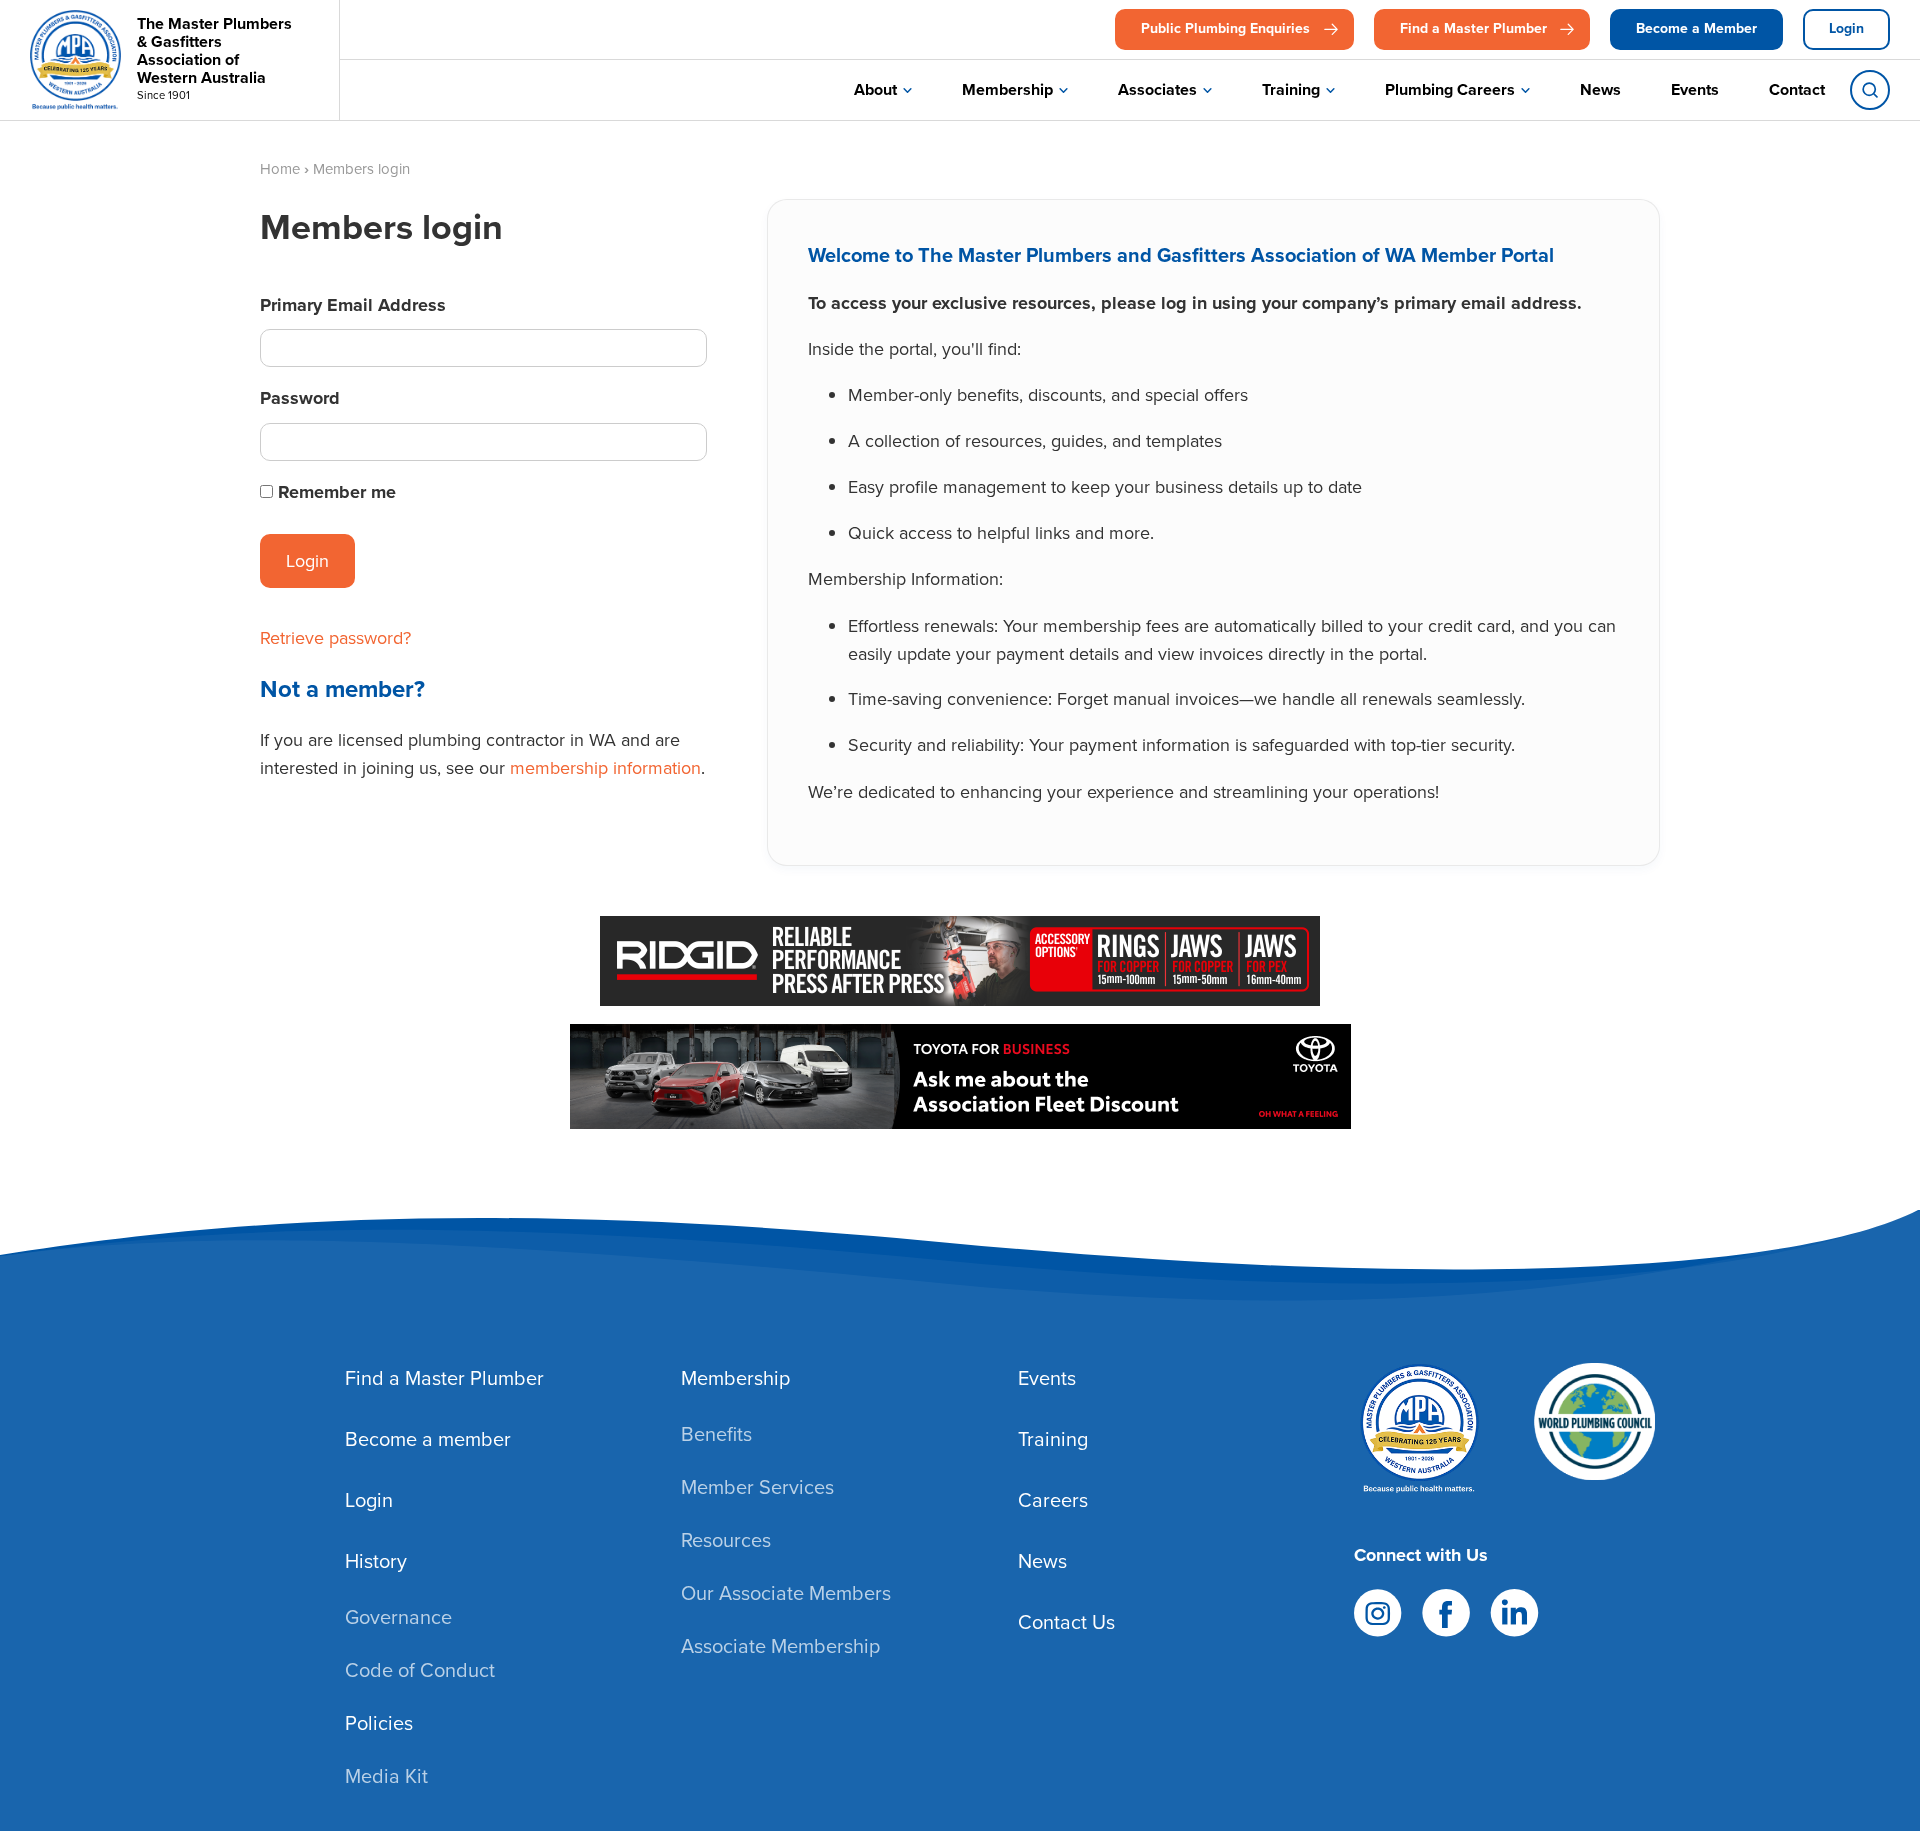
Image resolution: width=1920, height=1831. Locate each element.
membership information (605, 768)
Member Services (757, 1487)
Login (1846, 28)
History (376, 1561)
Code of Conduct (420, 1670)
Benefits (716, 1434)
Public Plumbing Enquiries (1225, 28)
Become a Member (1696, 28)
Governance (398, 1617)
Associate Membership (780, 1646)
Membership (1007, 89)
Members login (361, 169)
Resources (726, 1540)
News (1600, 89)
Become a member (428, 1439)
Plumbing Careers (1450, 89)
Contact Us (1066, 1622)
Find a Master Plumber (1473, 28)
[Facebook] (1446, 1610)
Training (1291, 89)
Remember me (337, 492)
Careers (1053, 1500)
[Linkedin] (1514, 1610)
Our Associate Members (786, 1593)
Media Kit (386, 1776)
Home (280, 169)
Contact (1797, 89)
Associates (1157, 89)
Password (300, 398)
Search (1870, 90)
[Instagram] (1378, 1610)
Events (1695, 89)
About (875, 89)
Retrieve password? (335, 638)
